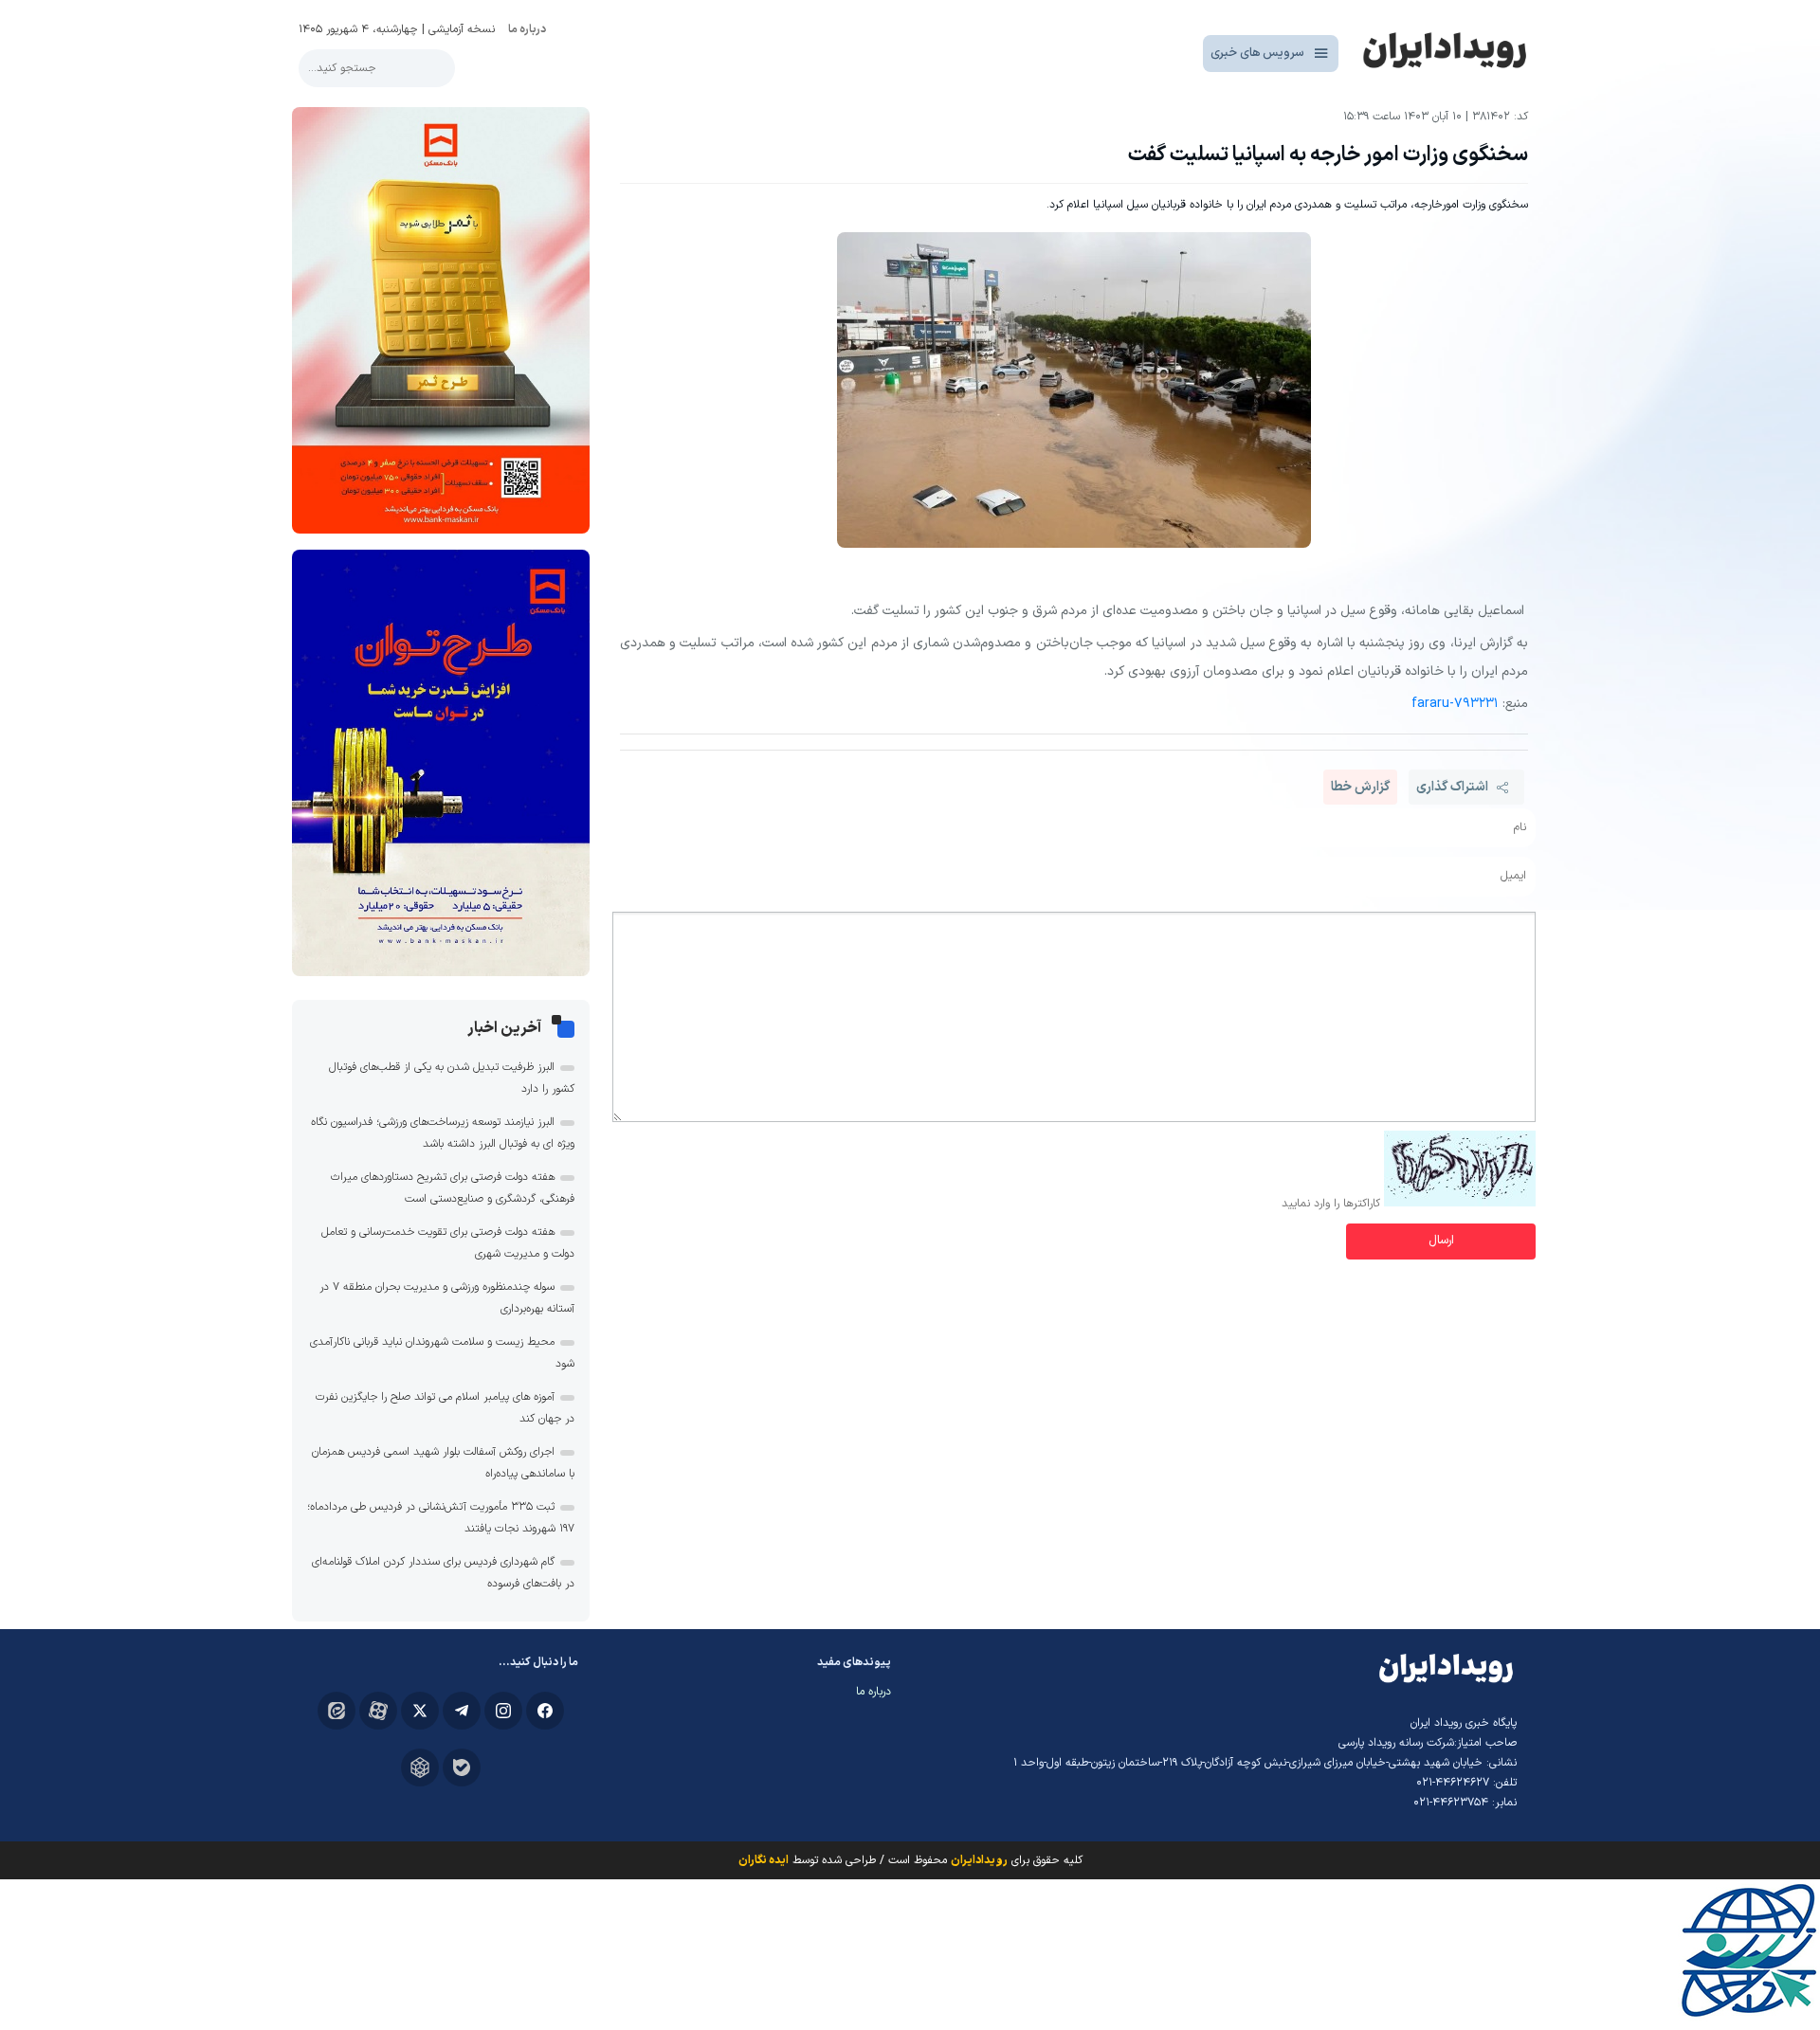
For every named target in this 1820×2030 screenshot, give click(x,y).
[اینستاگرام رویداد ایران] (503, 1711)
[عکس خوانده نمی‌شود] (1460, 1204)
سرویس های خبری (1257, 53)
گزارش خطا (1360, 787)
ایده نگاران (764, 1860)
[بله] (462, 1767)
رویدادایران (979, 1860)
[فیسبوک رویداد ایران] (545, 1711)
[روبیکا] (420, 1767)
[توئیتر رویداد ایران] (420, 1711)
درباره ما (527, 29)
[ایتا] (337, 1711)
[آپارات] (378, 1711)
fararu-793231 (1455, 704)
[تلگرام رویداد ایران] (462, 1711)
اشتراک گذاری (1452, 787)
